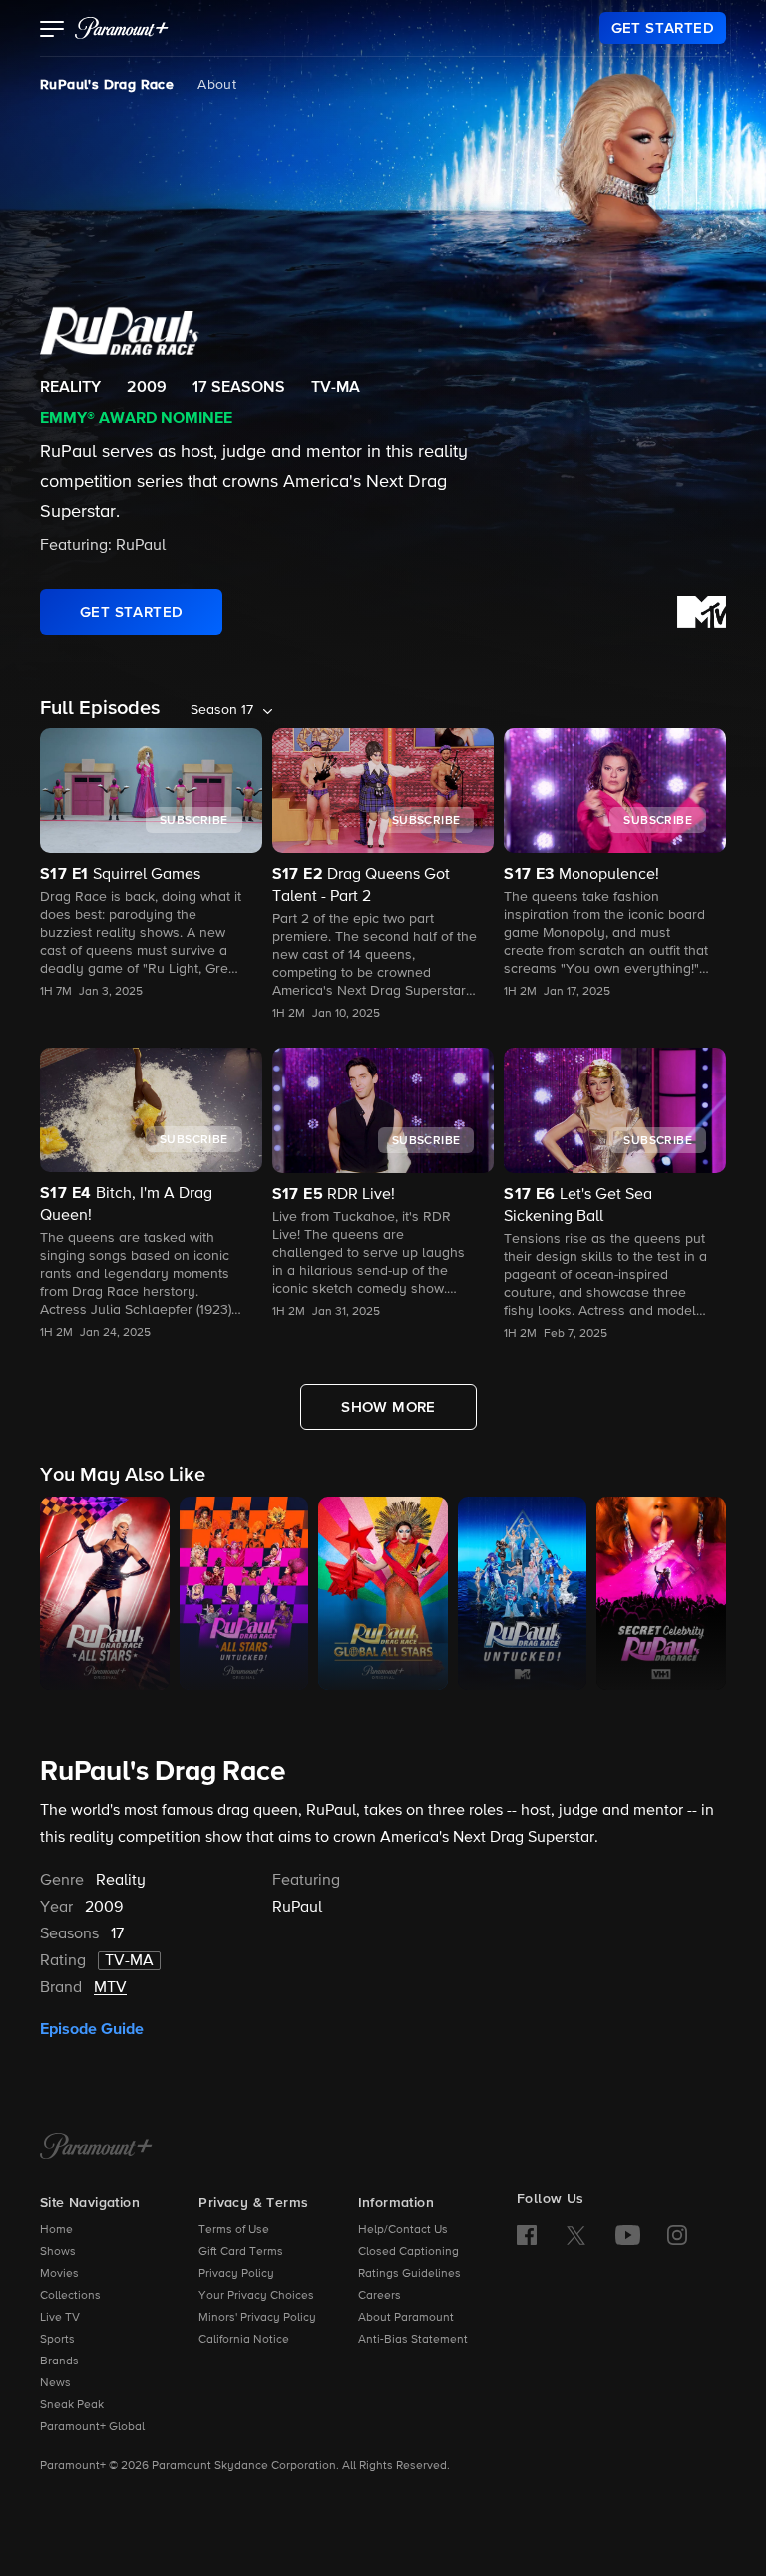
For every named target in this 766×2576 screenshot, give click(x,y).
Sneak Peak (72, 2405)
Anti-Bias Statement (413, 2340)
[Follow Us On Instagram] (677, 2235)
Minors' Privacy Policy (257, 2318)
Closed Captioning (408, 2252)
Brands (59, 2361)
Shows (58, 2252)
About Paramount (406, 2318)
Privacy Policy (236, 2274)
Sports (57, 2340)
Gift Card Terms (241, 2252)
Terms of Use (234, 2230)
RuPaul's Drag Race (107, 85)
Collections (70, 2296)
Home (56, 2230)
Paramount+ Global (92, 2427)
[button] (52, 31)
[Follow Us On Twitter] (576, 2234)
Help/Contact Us (403, 2230)
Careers (380, 2296)
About (217, 85)
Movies (59, 2274)
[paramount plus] (122, 28)
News (55, 2383)
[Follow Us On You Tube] (628, 2235)
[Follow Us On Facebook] (527, 2235)
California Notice (244, 2340)
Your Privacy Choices (256, 2296)
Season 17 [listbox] (222, 710)
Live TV (60, 2318)
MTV (110, 1988)
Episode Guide (92, 2029)
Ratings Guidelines (409, 2274)
